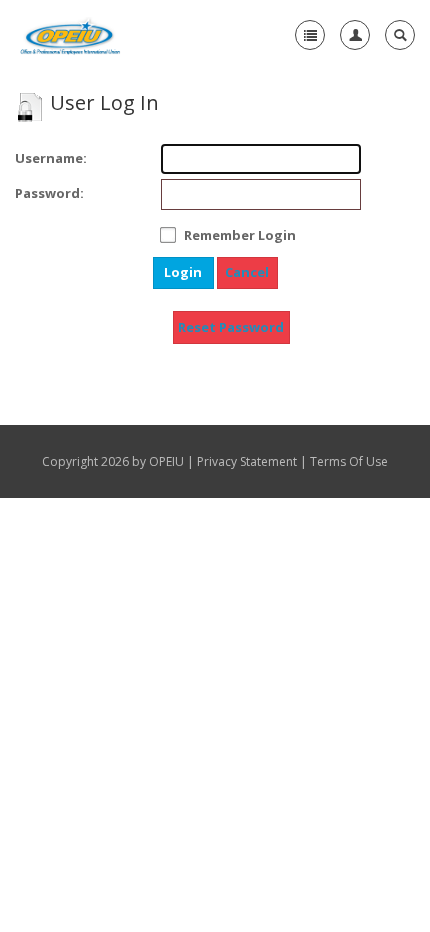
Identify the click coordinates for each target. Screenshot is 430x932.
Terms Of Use (349, 461)
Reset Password (231, 327)
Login (183, 272)
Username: (32, 158)
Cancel (247, 272)
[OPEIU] (69, 35)
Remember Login (240, 235)
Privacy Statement (247, 461)
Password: (32, 193)
